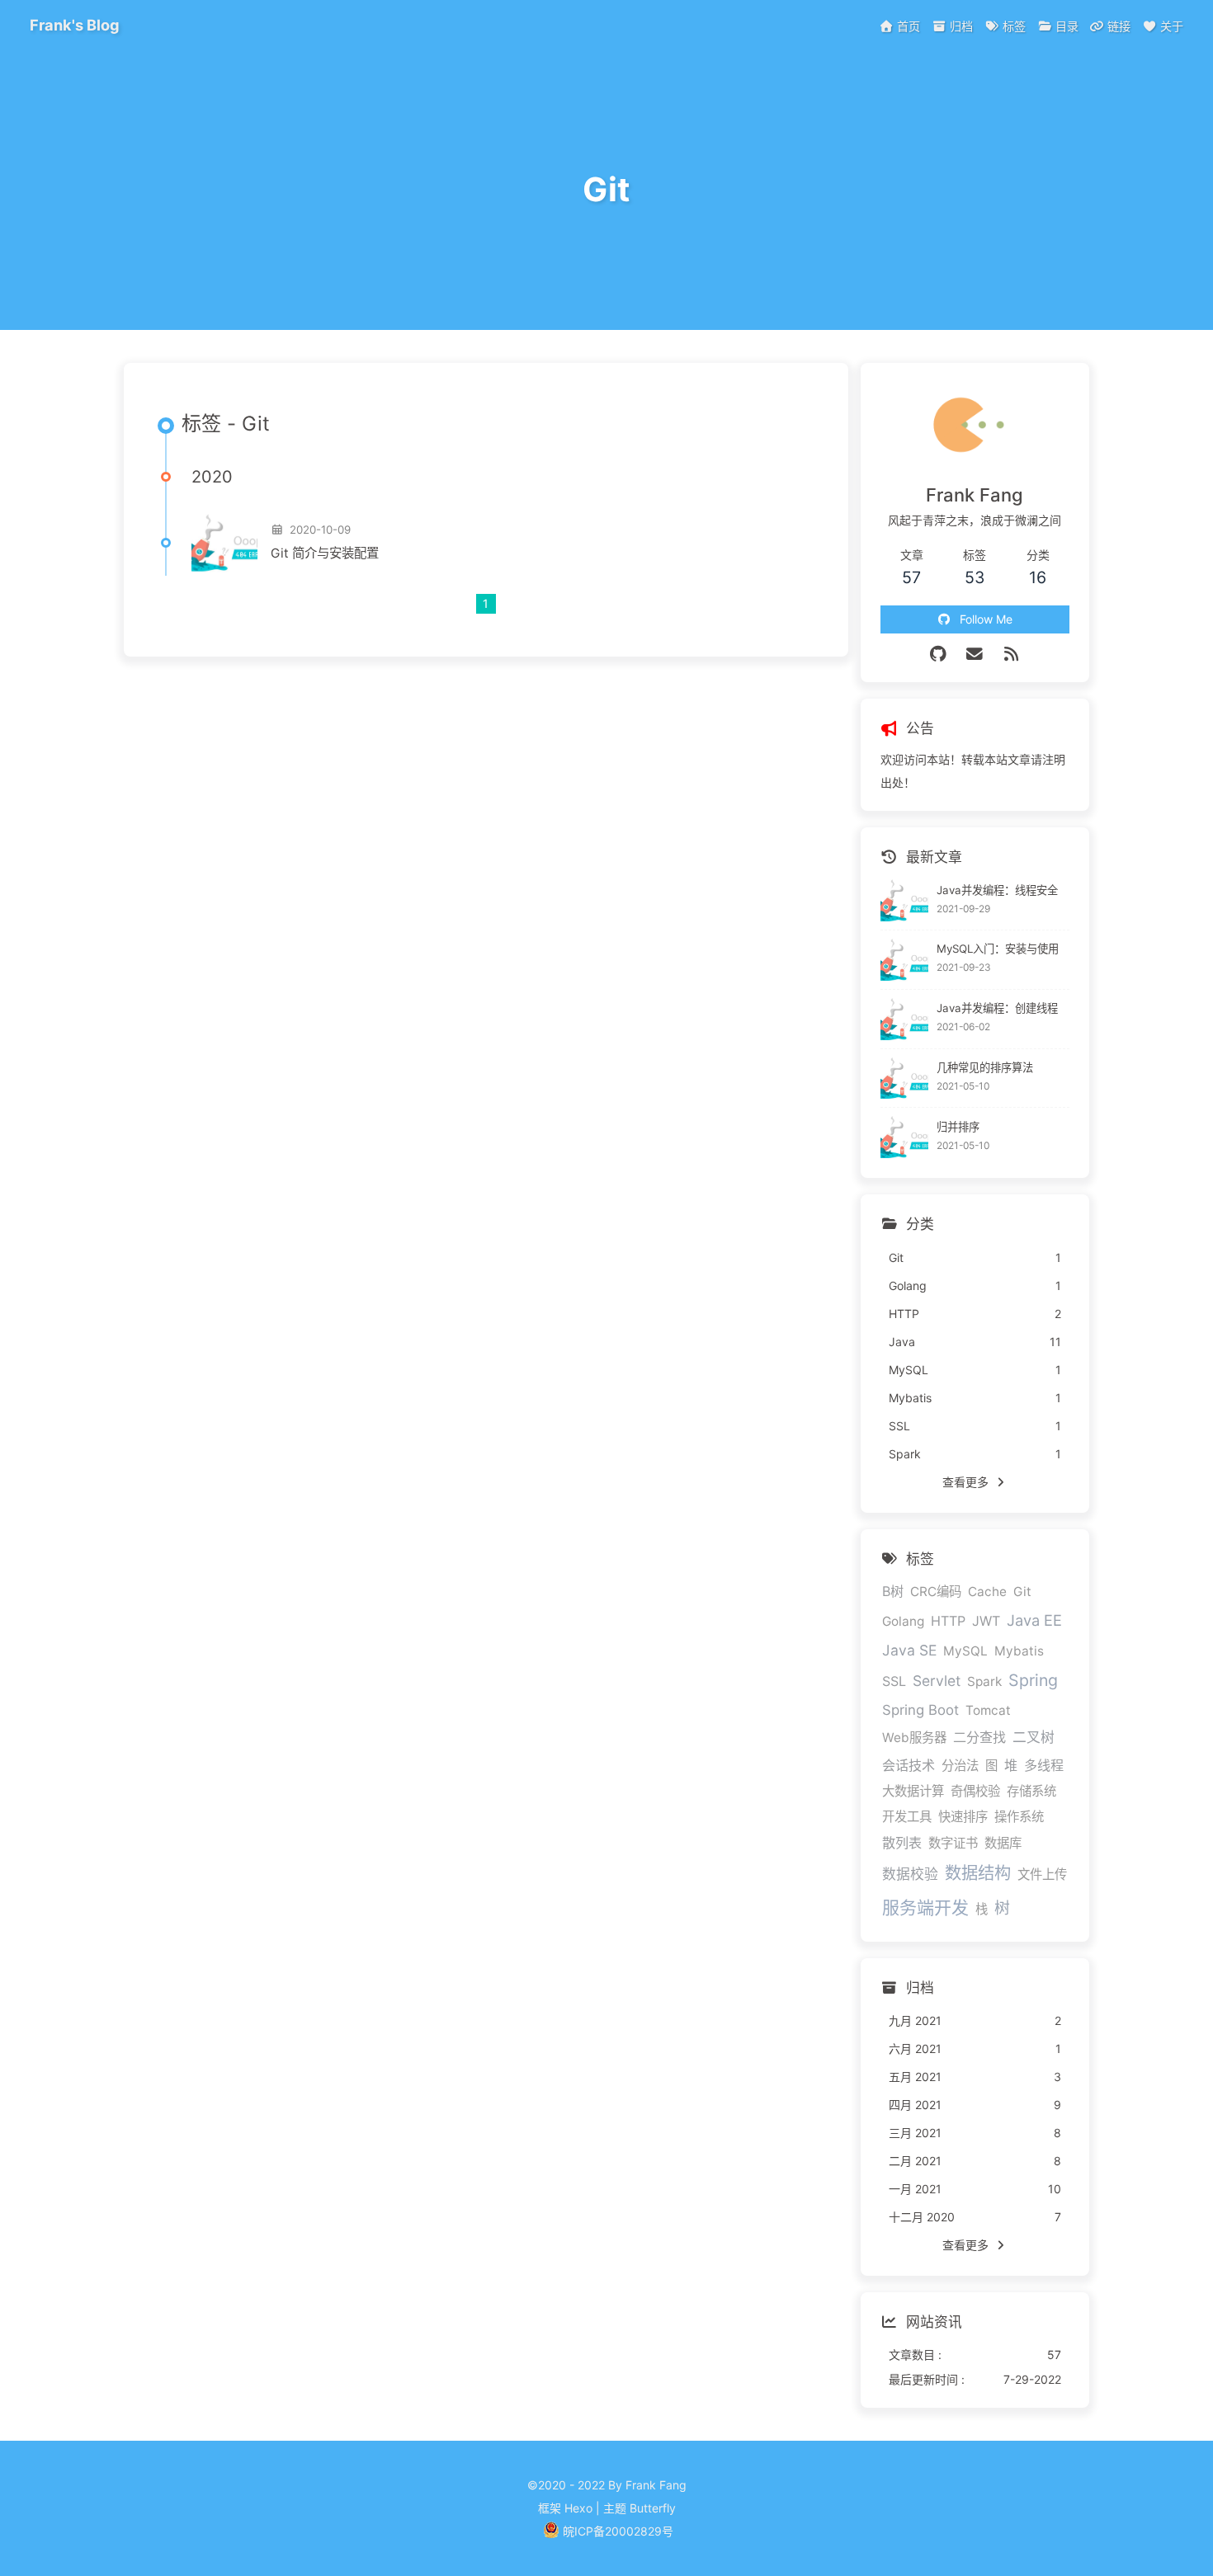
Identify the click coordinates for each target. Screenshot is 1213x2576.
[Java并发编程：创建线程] (905, 1019)
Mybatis (1019, 1651)
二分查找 (979, 1737)
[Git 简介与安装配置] (224, 543)
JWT (986, 1621)
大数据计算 (913, 1791)
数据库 (1003, 1843)
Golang (903, 1621)
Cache (987, 1592)
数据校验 (910, 1874)
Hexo (578, 2508)
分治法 (960, 1766)
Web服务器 (914, 1738)
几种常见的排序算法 (985, 1067)
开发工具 (907, 1817)
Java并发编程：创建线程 (997, 1008)
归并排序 (958, 1127)
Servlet (937, 1681)
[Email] (975, 654)
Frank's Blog (75, 25)
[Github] (939, 654)
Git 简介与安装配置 (325, 553)
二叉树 (1034, 1737)
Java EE (1034, 1620)
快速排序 (963, 1817)
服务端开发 (925, 1907)
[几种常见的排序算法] (905, 1078)
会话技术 (909, 1765)
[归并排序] (905, 1137)
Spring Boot (920, 1710)
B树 (893, 1591)
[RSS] (1012, 654)
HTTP (948, 1621)
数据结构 (978, 1873)
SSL (894, 1681)
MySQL (965, 1651)
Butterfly (653, 2508)
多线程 (1044, 1765)
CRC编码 (936, 1592)
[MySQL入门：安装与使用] (905, 960)
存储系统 (1031, 1791)
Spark (984, 1681)
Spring (1033, 1680)
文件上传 (1042, 1874)
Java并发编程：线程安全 (997, 890)
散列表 (902, 1843)
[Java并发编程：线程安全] (905, 900)
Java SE (909, 1650)
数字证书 (953, 1843)
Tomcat (988, 1710)
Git (1022, 1592)
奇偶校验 (975, 1791)
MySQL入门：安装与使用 (998, 949)
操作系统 (1019, 1817)
